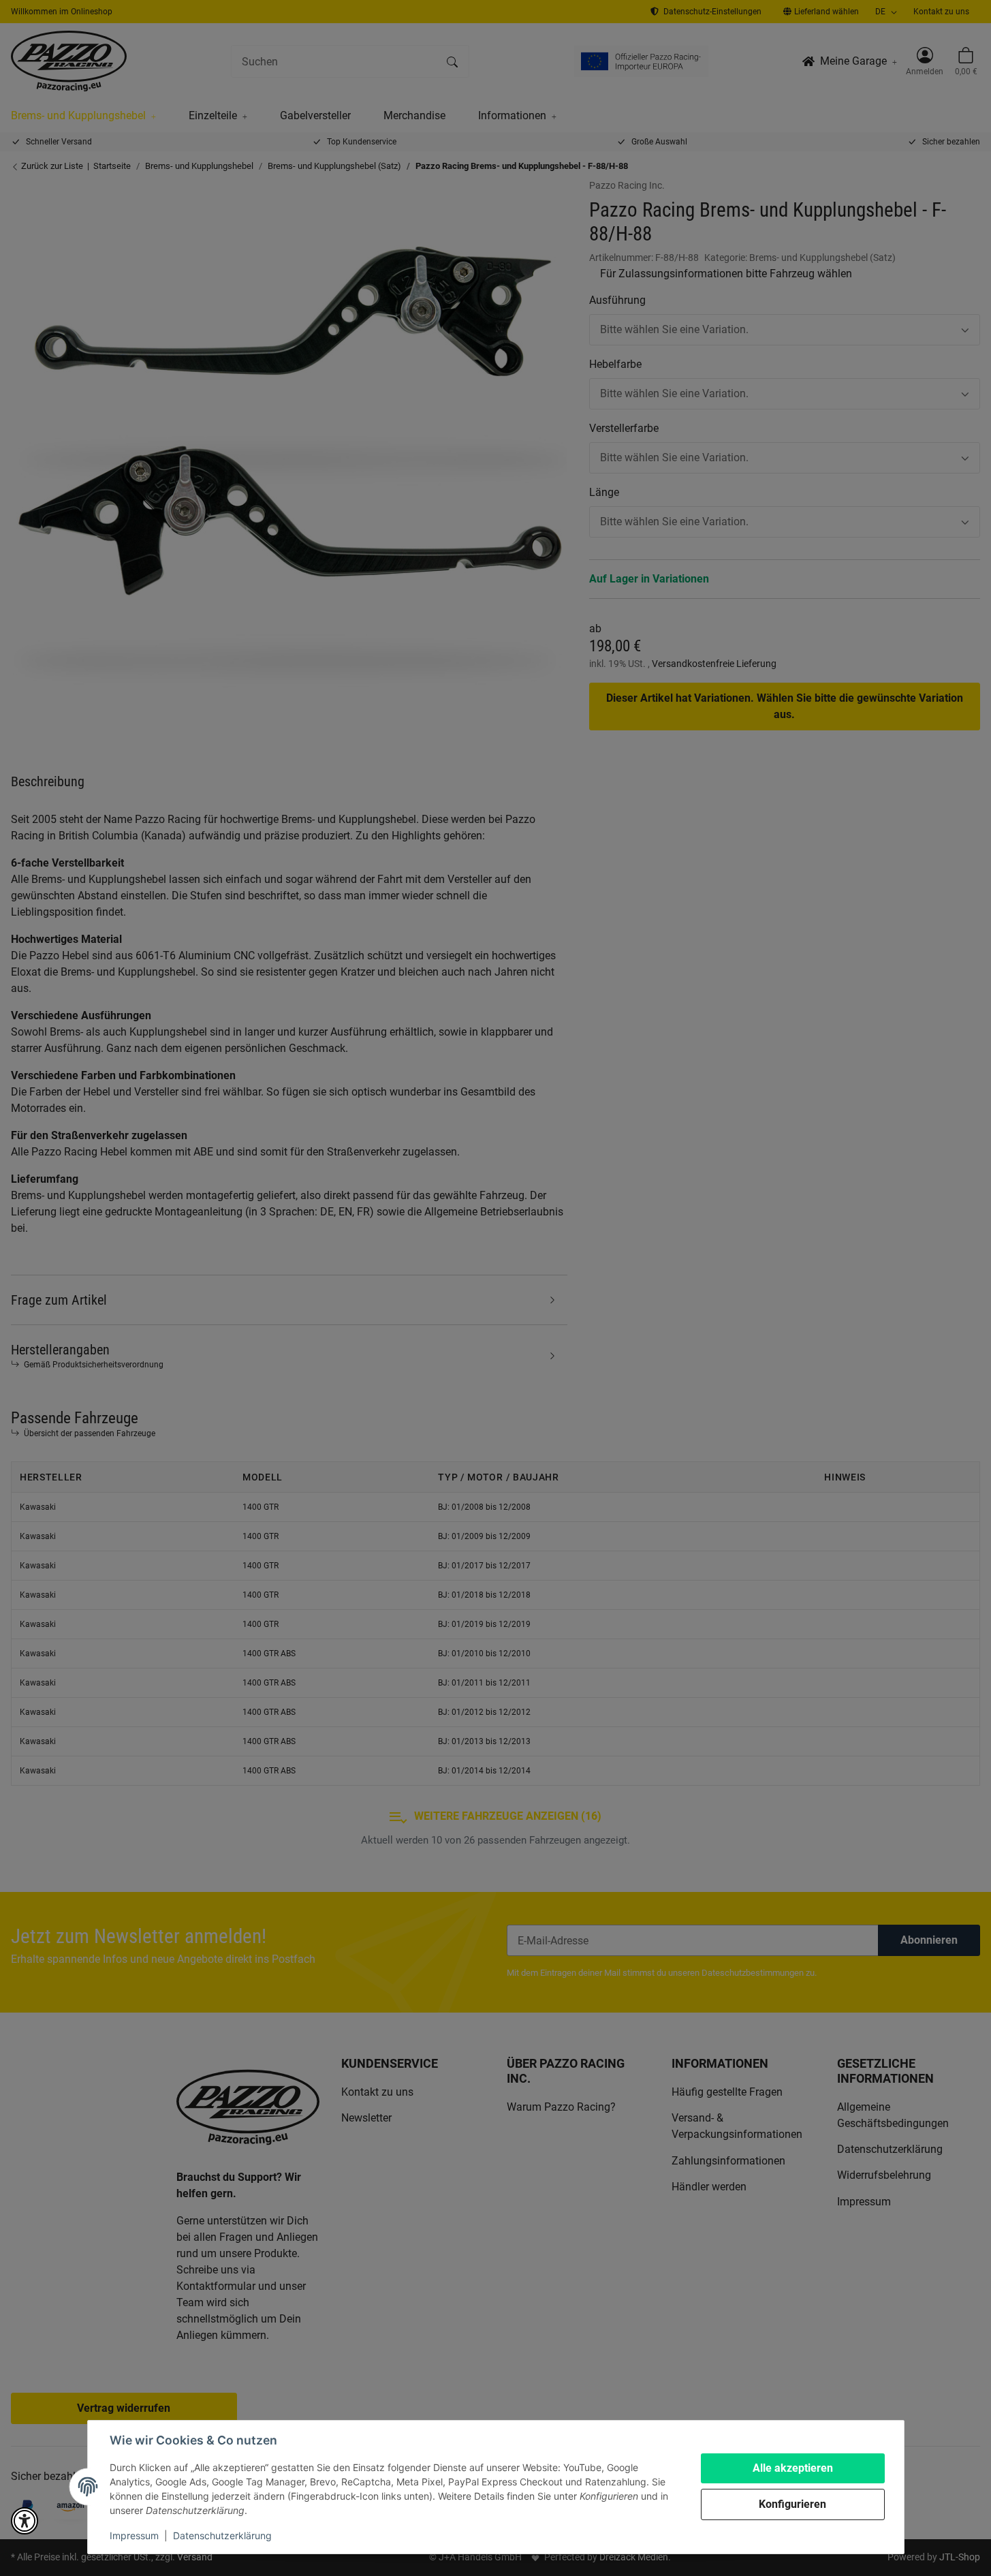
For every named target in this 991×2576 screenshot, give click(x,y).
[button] (25, 2521)
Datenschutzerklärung (222, 2535)
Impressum (134, 2535)
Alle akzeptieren (793, 2468)
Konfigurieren (792, 2504)
